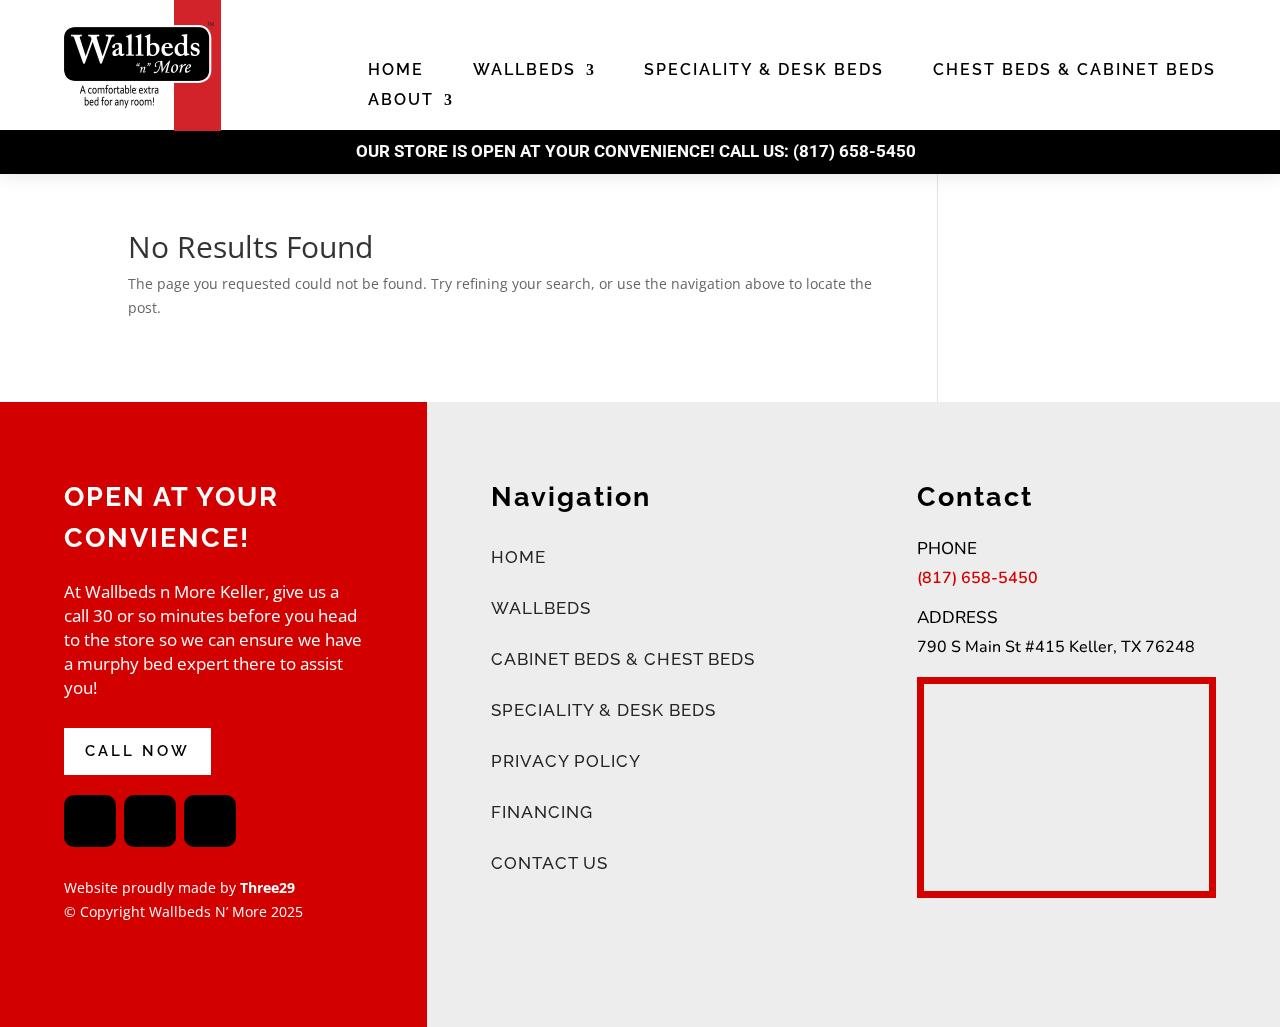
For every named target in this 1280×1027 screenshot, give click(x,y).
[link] (142, 125)
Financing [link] (542, 812)
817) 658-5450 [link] (857, 151)
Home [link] (396, 71)
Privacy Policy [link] (566, 761)
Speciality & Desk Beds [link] (764, 71)
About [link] (401, 101)
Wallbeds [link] (524, 71)
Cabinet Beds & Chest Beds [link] (623, 659)
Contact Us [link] (549, 863)
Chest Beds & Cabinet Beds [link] (1074, 71)
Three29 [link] (265, 887)
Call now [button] (137, 751)
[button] (90, 821)
